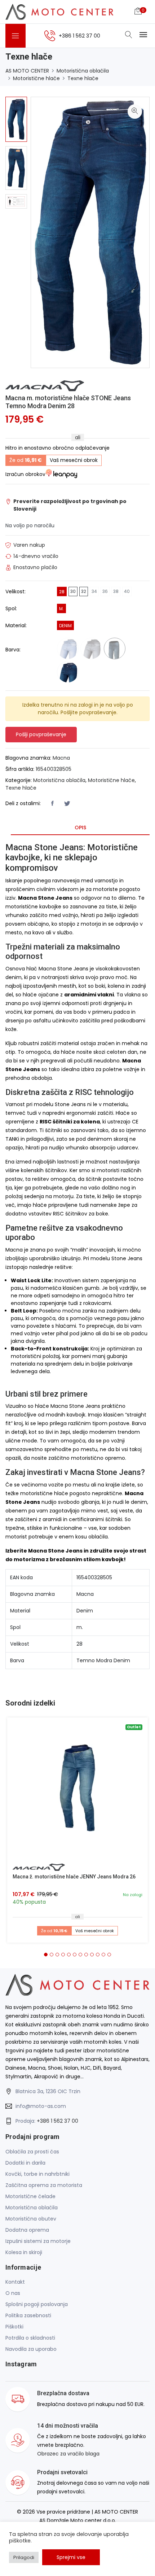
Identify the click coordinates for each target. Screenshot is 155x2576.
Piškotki (14, 2327)
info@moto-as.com (41, 2106)
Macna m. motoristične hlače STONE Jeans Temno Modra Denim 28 (68, 402)
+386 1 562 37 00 (57, 2121)
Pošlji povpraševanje (41, 734)
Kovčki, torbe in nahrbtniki (37, 2174)
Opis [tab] (80, 828)
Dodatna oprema (27, 2230)
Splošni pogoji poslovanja (37, 2304)
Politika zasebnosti (28, 2315)
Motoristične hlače (36, 78)
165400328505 (54, 769)
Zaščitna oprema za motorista (44, 2185)
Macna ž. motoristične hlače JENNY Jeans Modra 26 (74, 1877)
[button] (46, 1955)
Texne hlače (83, 78)
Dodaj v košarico (80, 1791)
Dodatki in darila (25, 2163)
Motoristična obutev (31, 2219)
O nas (13, 2293)
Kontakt (15, 2282)
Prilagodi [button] (24, 2557)
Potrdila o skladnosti (30, 2338)
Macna (61, 758)
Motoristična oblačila (83, 71)
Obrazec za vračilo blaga (68, 2454)
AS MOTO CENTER (27, 71)
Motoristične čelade (30, 2196)
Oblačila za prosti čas (32, 2152)
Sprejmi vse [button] (71, 2557)
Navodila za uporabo (31, 2349)
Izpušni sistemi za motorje (38, 2241)
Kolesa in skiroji (24, 2252)
